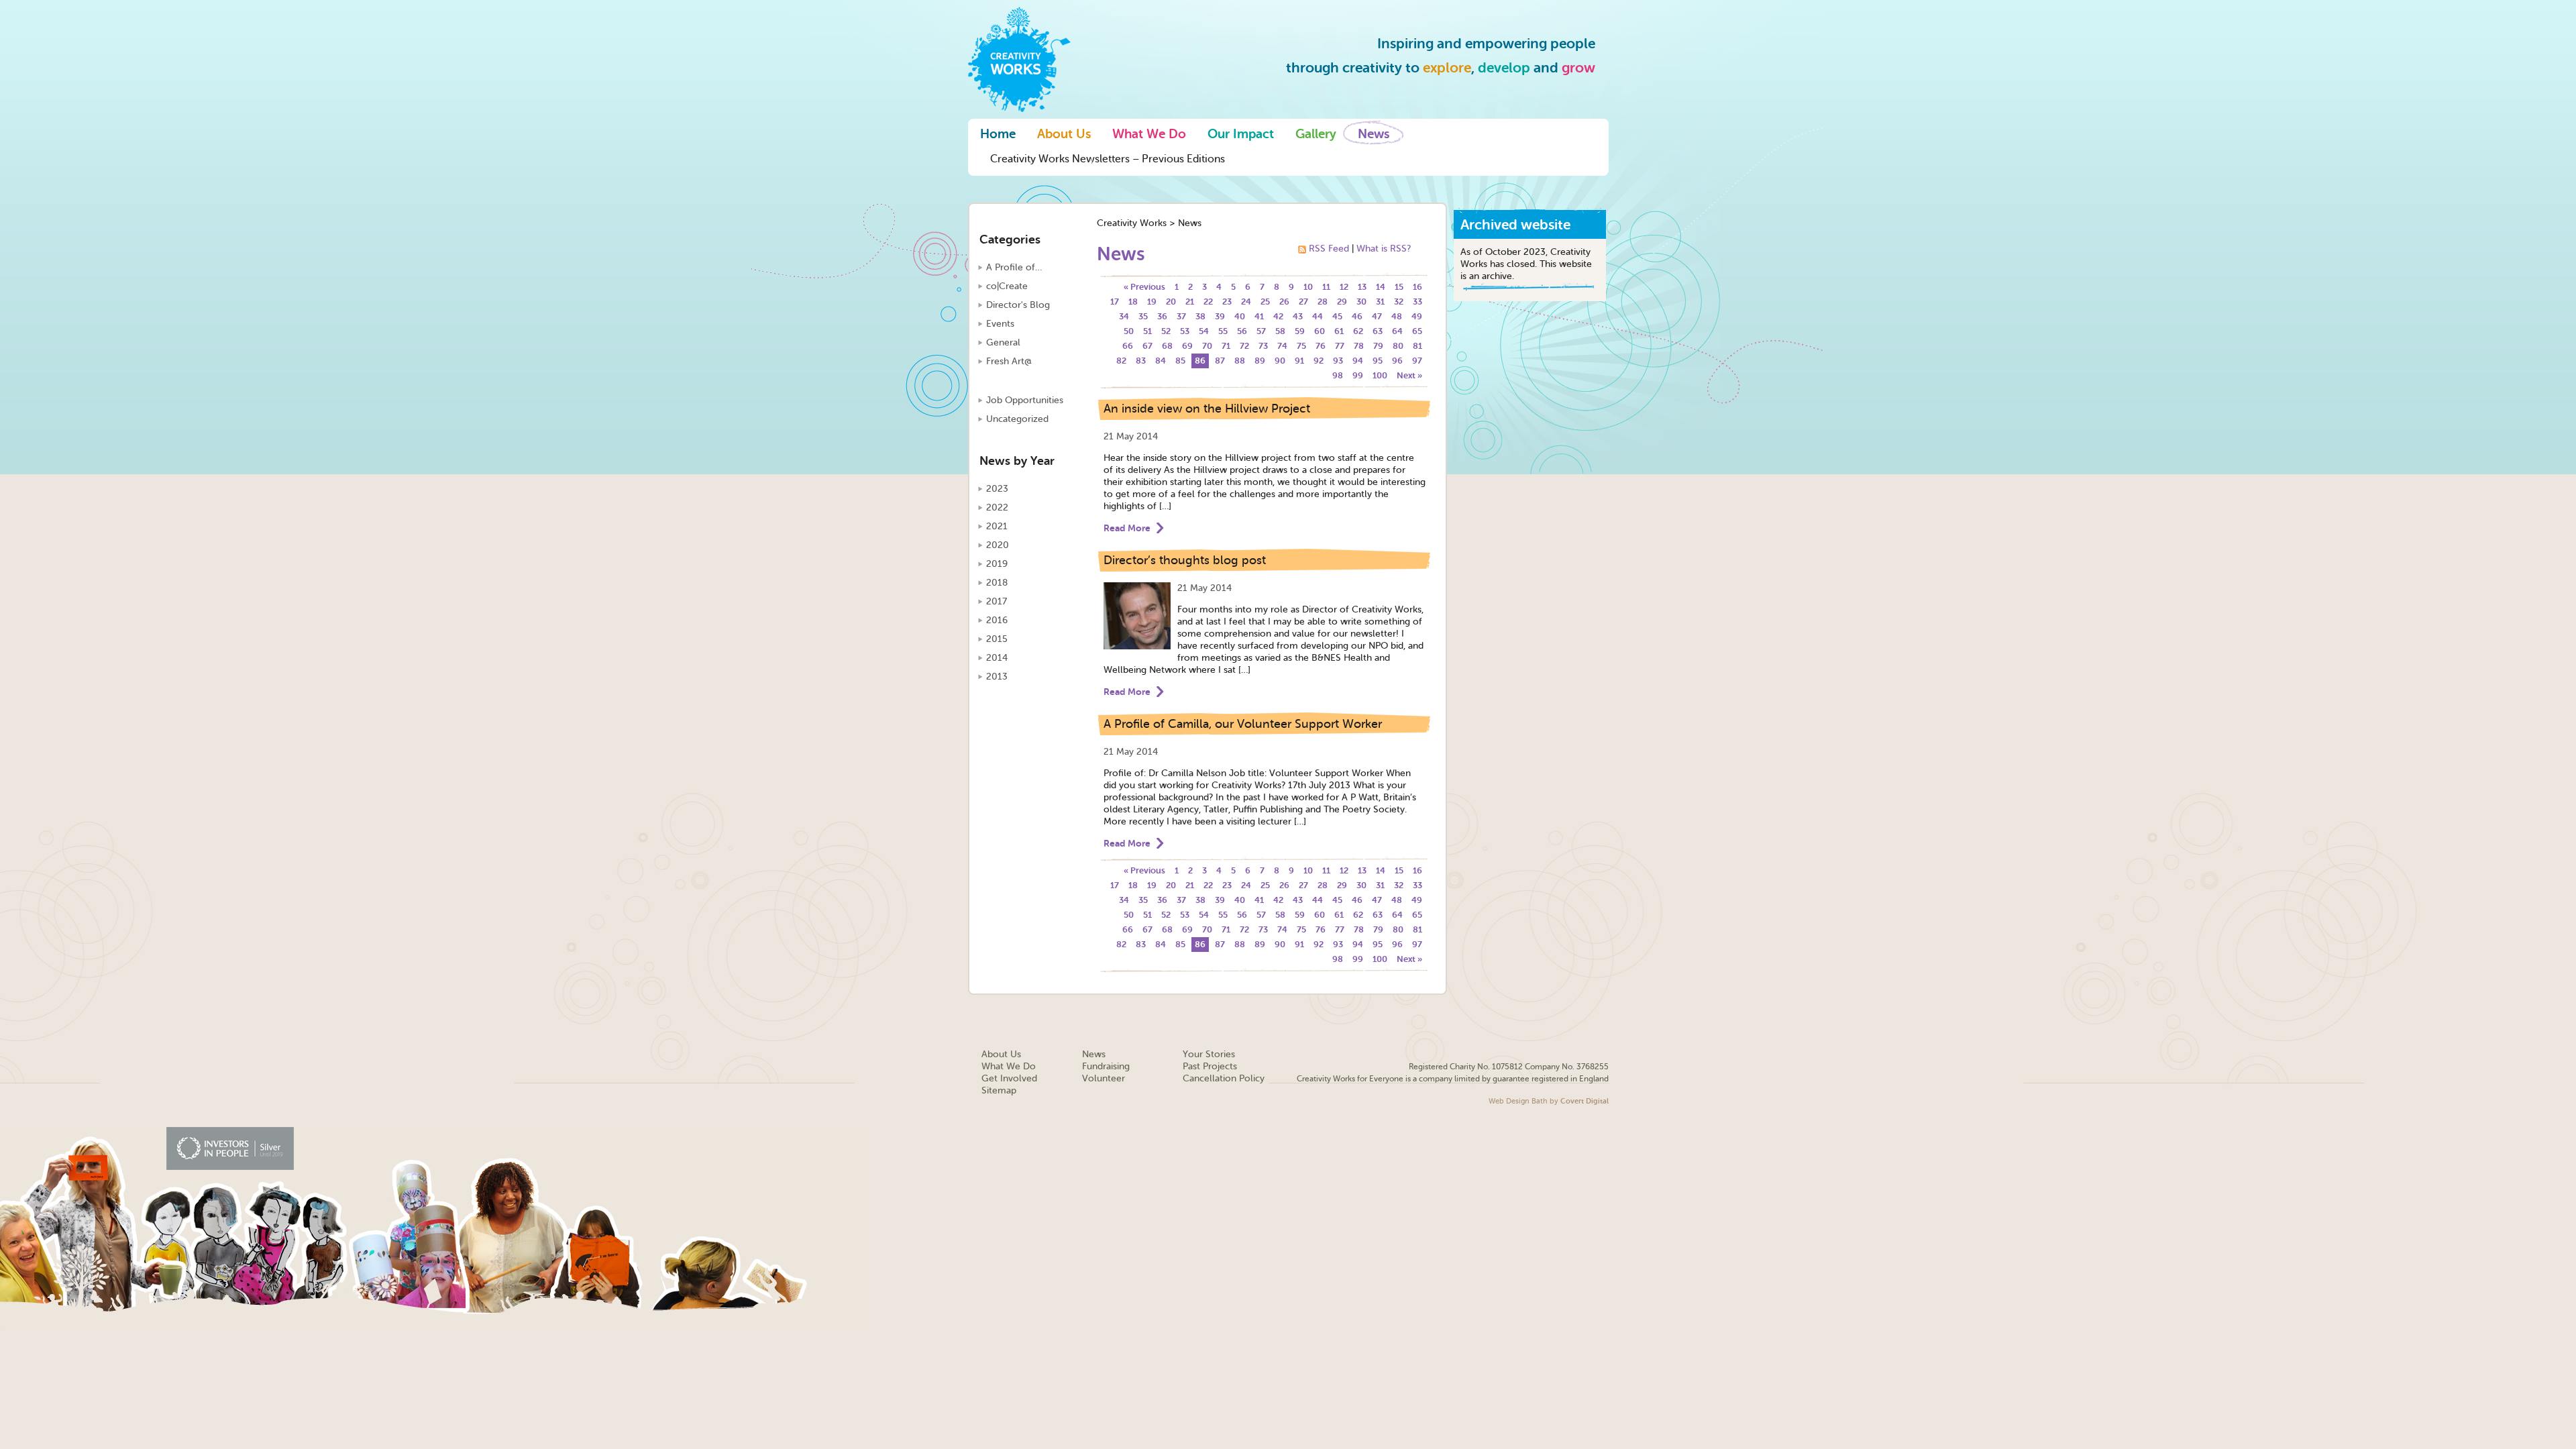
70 (1207, 346)
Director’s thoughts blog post (1185, 560)
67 (1147, 346)
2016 (997, 620)
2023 (997, 489)
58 (1280, 331)
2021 (997, 526)
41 (1259, 316)
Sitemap (999, 1090)
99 (1358, 375)
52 (1166, 331)
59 (1300, 331)
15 (1399, 287)
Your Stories (1209, 1054)
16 (1417, 287)
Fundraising (1106, 1066)
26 (1284, 302)
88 (1240, 361)
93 (1338, 361)
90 (1280, 361)
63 (1378, 331)
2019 (997, 564)
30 (1361, 302)
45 (1337, 316)
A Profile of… (1014, 267)
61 (1339, 331)
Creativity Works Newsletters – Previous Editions (1108, 159)
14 (1381, 287)
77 (1340, 346)
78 (1359, 346)
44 (1318, 316)
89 (1260, 361)
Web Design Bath (1518, 1101)
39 (1220, 316)
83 (1141, 361)
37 (1181, 316)
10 (1308, 287)
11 (1326, 287)
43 (1298, 316)
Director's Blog (1018, 305)
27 (1303, 302)
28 (1323, 302)
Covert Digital (1585, 1101)
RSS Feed (1329, 249)
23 (1227, 302)
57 (1261, 331)
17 (1115, 302)
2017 (997, 601)
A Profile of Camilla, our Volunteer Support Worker (1243, 724)
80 (1398, 346)
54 (1204, 331)
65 (1417, 331)
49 (1417, 316)
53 (1185, 331)
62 (1358, 331)
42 (1278, 316)
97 (1417, 361)
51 (1147, 331)
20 (1171, 302)
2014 (997, 658)
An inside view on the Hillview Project (1207, 409)
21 (1190, 302)
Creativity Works (1132, 223)
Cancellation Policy (1224, 1078)
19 (1152, 302)
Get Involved (1009, 1078)
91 (1299, 361)
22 (1208, 302)
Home (998, 134)
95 (1378, 361)
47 (1377, 316)
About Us (1064, 134)
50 (1129, 331)
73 (1263, 346)
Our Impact (1241, 134)
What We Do (1149, 134)
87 (1220, 361)
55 (1223, 331)
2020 (998, 545)
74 (1282, 346)
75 (1301, 346)
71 (1226, 346)
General (1003, 342)
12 (1344, 287)
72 (1244, 346)
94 (1358, 361)
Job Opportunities (1025, 400)
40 (1240, 316)
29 (1342, 302)
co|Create (1007, 286)
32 (1399, 302)
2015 (997, 639)
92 (1319, 361)
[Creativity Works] (1019, 58)
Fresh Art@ (1009, 361)
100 (1380, 375)
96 (1397, 361)
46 (1357, 316)
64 (1397, 331)
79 (1378, 346)
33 (1417, 302)
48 (1397, 316)
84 (1161, 361)
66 (1128, 346)
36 (1162, 316)
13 (1362, 287)
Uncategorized (1017, 419)
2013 (997, 677)
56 (1242, 331)
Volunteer (1104, 1078)
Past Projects (1210, 1066)
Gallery (1316, 134)
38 (1200, 316)
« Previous (1144, 287)
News (1374, 134)
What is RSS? (1384, 249)
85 (1180, 361)
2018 (997, 583)
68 (1167, 346)
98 (1338, 375)
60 (1320, 331)
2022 (997, 507)
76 (1321, 346)
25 (1265, 302)
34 (1124, 316)
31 (1380, 302)
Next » (1409, 375)
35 (1143, 316)
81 (1417, 346)
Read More (1127, 528)
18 (1133, 302)
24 (1246, 302)
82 (1121, 361)
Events (1000, 324)
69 (1187, 346)
